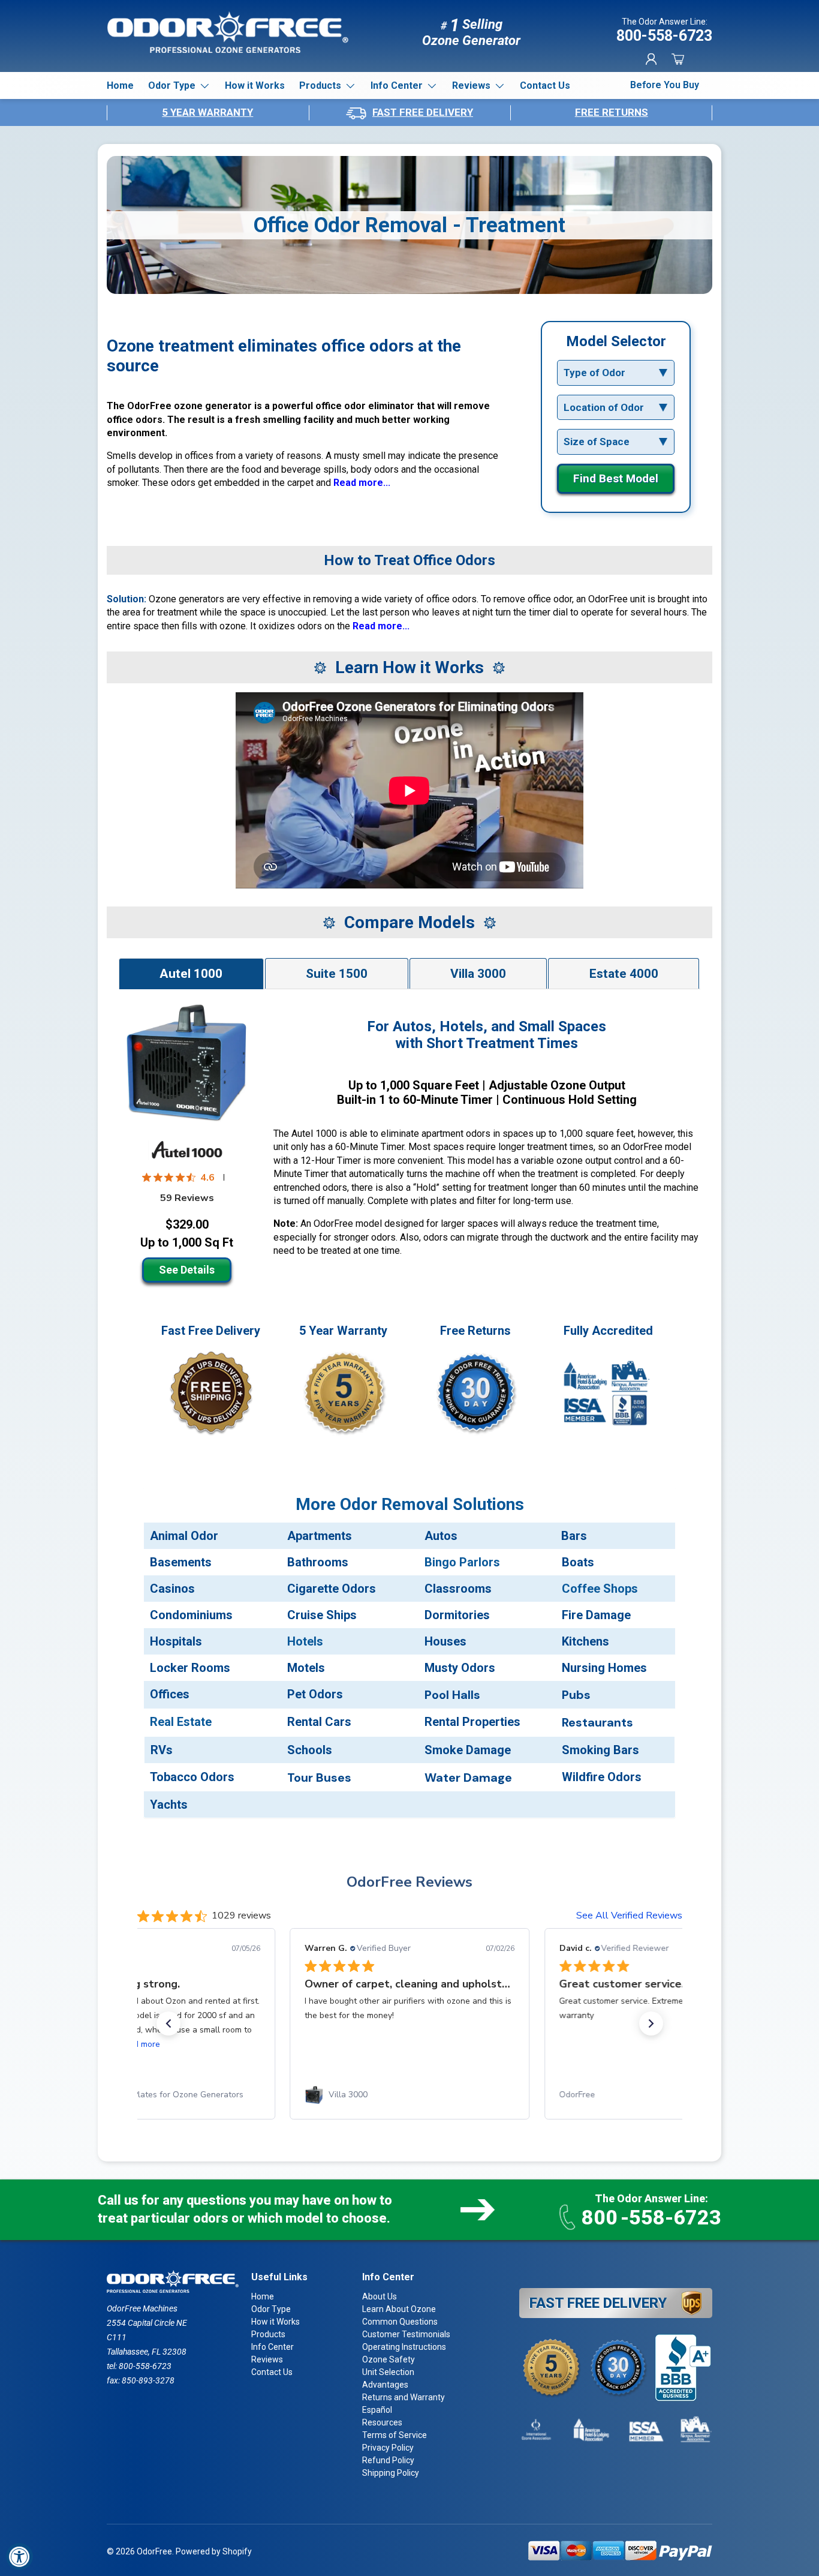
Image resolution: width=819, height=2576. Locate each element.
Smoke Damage (468, 1750)
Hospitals (176, 1641)
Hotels (305, 1641)
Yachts (169, 1805)
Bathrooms (318, 1562)
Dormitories (457, 1615)
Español (377, 2410)
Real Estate (181, 1722)
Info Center (397, 85)
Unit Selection (388, 2372)
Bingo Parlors (462, 1562)
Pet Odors (315, 1694)
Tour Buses (319, 1778)
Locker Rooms (190, 1668)
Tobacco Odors (192, 1777)
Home (120, 85)
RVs (162, 1750)
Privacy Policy (388, 2448)
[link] (155, 2095)
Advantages (385, 2385)
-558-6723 (651, 2217)
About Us (380, 2296)
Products (320, 85)
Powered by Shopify (214, 2551)
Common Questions (400, 2322)
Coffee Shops (600, 1589)
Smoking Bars (600, 1750)
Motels (306, 1668)
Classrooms (458, 1589)
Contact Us (545, 85)
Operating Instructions (404, 2347)
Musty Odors (460, 1668)
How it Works (255, 85)
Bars (574, 1536)
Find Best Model (616, 478)
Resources (382, 2422)
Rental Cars (319, 1722)
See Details (187, 1270)
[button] (678, 59)
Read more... (362, 483)
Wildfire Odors (602, 1777)
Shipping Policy (391, 2473)
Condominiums (191, 1615)
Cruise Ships (322, 1615)
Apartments (320, 1536)
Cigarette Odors (332, 1589)
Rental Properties (472, 1722)
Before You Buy (665, 85)
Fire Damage (596, 1615)
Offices (170, 1694)
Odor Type (172, 85)
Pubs (576, 1695)
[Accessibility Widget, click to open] (19, 2557)
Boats (578, 1562)
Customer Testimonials (406, 2334)
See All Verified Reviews (629, 1916)
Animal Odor (184, 1536)
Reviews (471, 85)
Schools (310, 1750)
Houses (445, 1641)
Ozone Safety (389, 2359)
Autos (441, 1536)
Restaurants (597, 1722)
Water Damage (468, 1778)
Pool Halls (452, 1695)
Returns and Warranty (404, 2397)
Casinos (172, 1589)
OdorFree (154, 2551)
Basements (181, 1562)
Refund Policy (388, 2460)
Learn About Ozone (399, 2309)
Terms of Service (395, 2435)
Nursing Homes (604, 1668)
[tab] (191, 973)
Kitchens (585, 1641)
